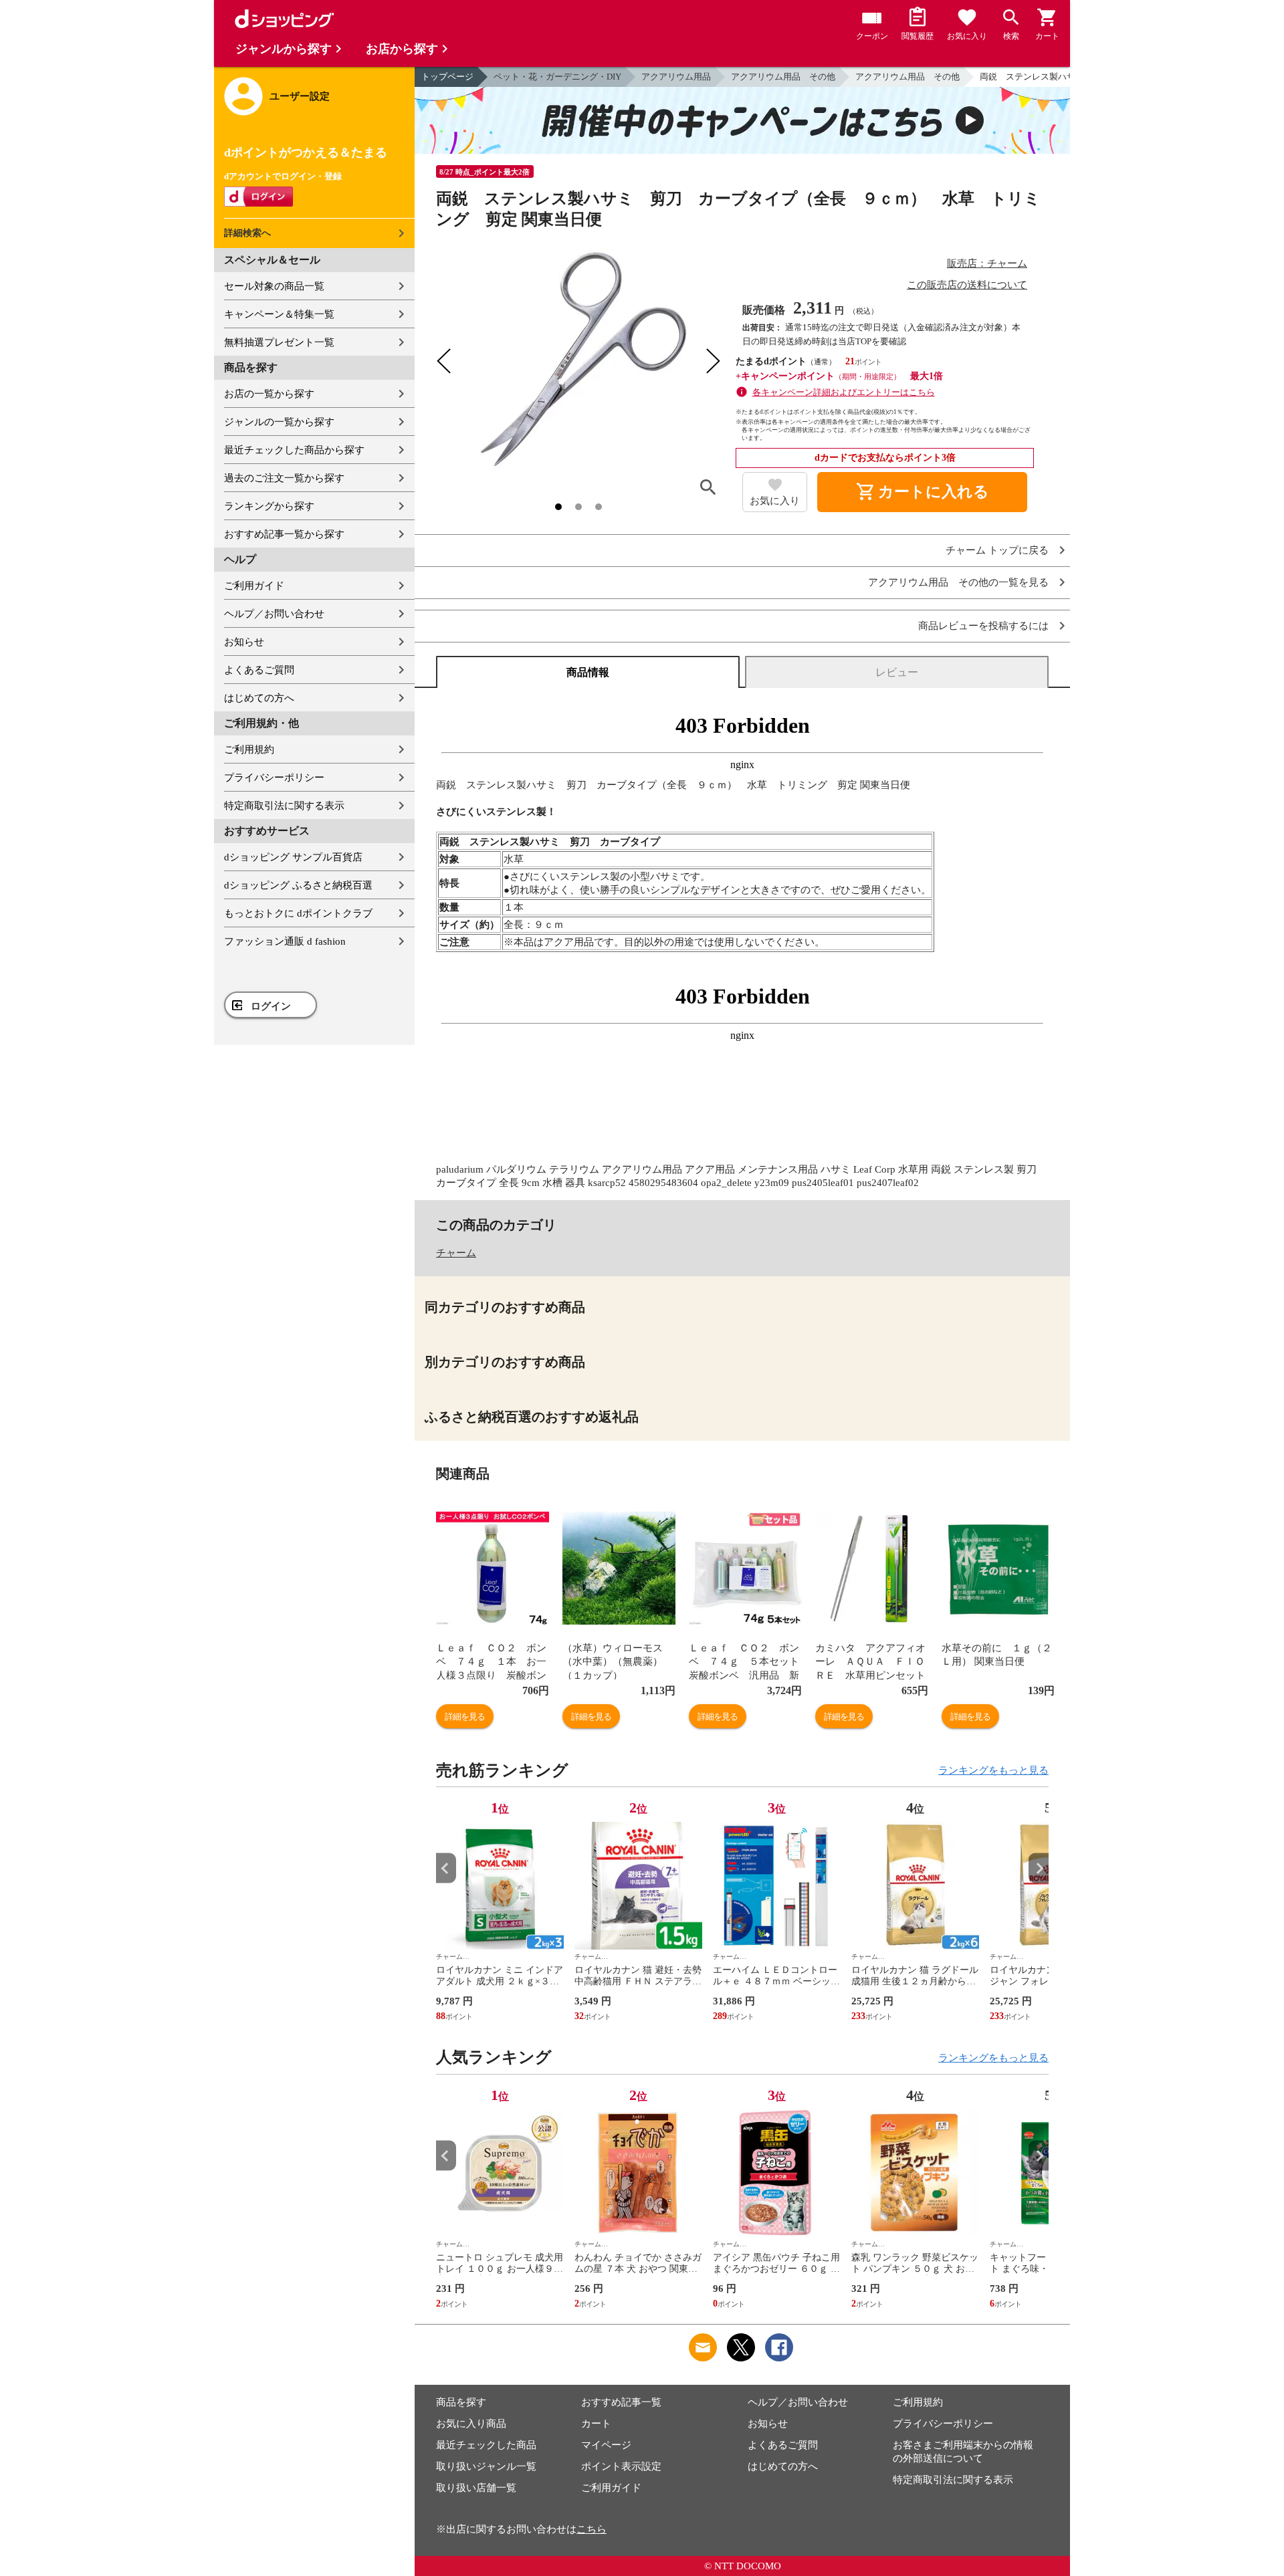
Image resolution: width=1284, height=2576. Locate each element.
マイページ (606, 2445)
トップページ (447, 77)
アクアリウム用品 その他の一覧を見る (958, 583)
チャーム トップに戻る (997, 551)
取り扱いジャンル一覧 (486, 2466)
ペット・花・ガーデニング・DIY (557, 77)
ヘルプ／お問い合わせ (274, 614)
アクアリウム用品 (676, 77)
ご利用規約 (249, 749)
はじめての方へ (259, 698)
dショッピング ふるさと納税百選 (298, 885)
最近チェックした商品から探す (294, 450)
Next (1039, 1868)
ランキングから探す (269, 506)
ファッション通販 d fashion (285, 941)
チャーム (456, 1253)
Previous (446, 1868)
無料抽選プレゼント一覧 (279, 342)
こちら (592, 2529)
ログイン (271, 1006)
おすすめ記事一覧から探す (284, 534)
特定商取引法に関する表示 (284, 806)
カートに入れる (922, 492)
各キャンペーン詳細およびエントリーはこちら (844, 392)
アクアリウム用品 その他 (783, 77)
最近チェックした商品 (486, 2445)
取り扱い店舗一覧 (476, 2488)
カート (596, 2424)
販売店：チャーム (987, 263)
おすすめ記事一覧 (621, 2402)
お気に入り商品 (471, 2424)
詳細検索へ (247, 233)
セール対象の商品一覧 (274, 286)
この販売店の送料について (967, 285)
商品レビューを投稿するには (983, 626)
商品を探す (461, 2402)
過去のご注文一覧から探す (284, 478)
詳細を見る (465, 1717)
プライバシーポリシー (274, 778)
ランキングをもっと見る (993, 1770)
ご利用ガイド (254, 586)
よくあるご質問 (259, 670)
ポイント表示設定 (621, 2466)
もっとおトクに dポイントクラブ (298, 913)
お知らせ (244, 642)
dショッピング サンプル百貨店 (293, 857)
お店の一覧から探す (269, 394)
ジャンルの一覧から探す (279, 422)
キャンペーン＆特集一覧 (279, 314)
